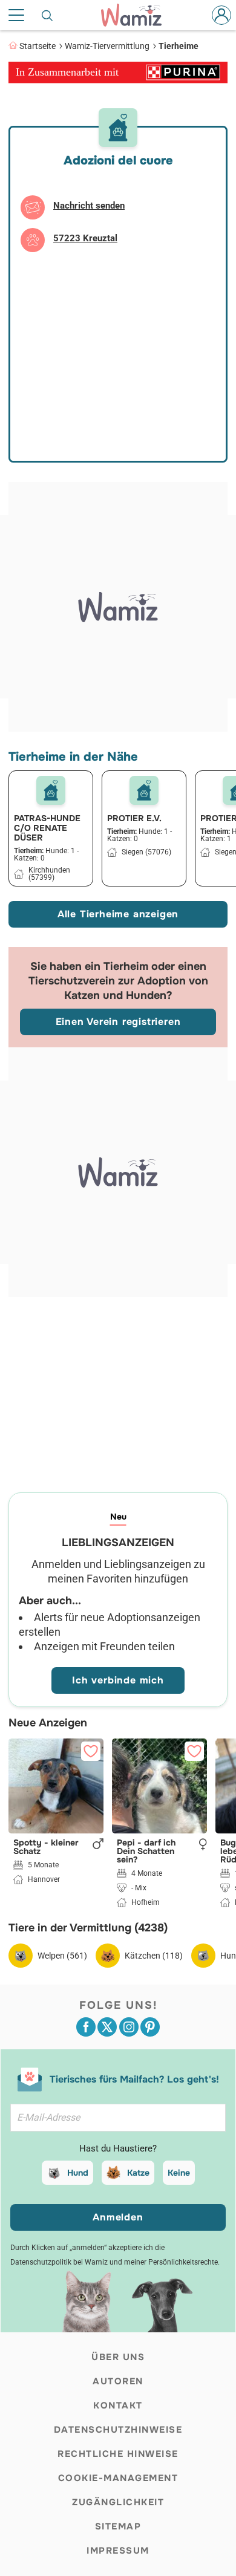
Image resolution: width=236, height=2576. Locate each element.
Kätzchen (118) (154, 1956)
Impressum (118, 2551)
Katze (138, 2173)
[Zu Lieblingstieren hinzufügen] (91, 1751)
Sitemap (118, 2526)
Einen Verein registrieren (118, 1022)
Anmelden (118, 2217)
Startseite (38, 46)
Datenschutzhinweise (118, 2430)
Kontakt (118, 2405)
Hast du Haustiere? (118, 2148)
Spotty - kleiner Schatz (46, 1847)
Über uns (118, 2357)
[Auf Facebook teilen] (86, 2027)
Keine (179, 2173)
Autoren (118, 2381)
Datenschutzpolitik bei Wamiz (59, 2262)
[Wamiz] (137, 15)
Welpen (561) (62, 1956)
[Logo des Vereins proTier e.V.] (144, 790)
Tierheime (179, 46)
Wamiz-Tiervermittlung (107, 46)
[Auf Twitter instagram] (129, 2027)
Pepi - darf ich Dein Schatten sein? (146, 1851)
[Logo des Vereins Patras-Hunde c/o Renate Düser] (51, 790)
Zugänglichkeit (118, 2502)
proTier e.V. (134, 818)
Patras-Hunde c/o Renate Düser (47, 828)
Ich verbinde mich (118, 1680)
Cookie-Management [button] (118, 2478)
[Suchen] (48, 15)
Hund (78, 2173)
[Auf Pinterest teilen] (150, 2027)
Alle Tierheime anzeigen (118, 914)
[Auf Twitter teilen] (107, 2027)
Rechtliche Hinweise (118, 2454)
